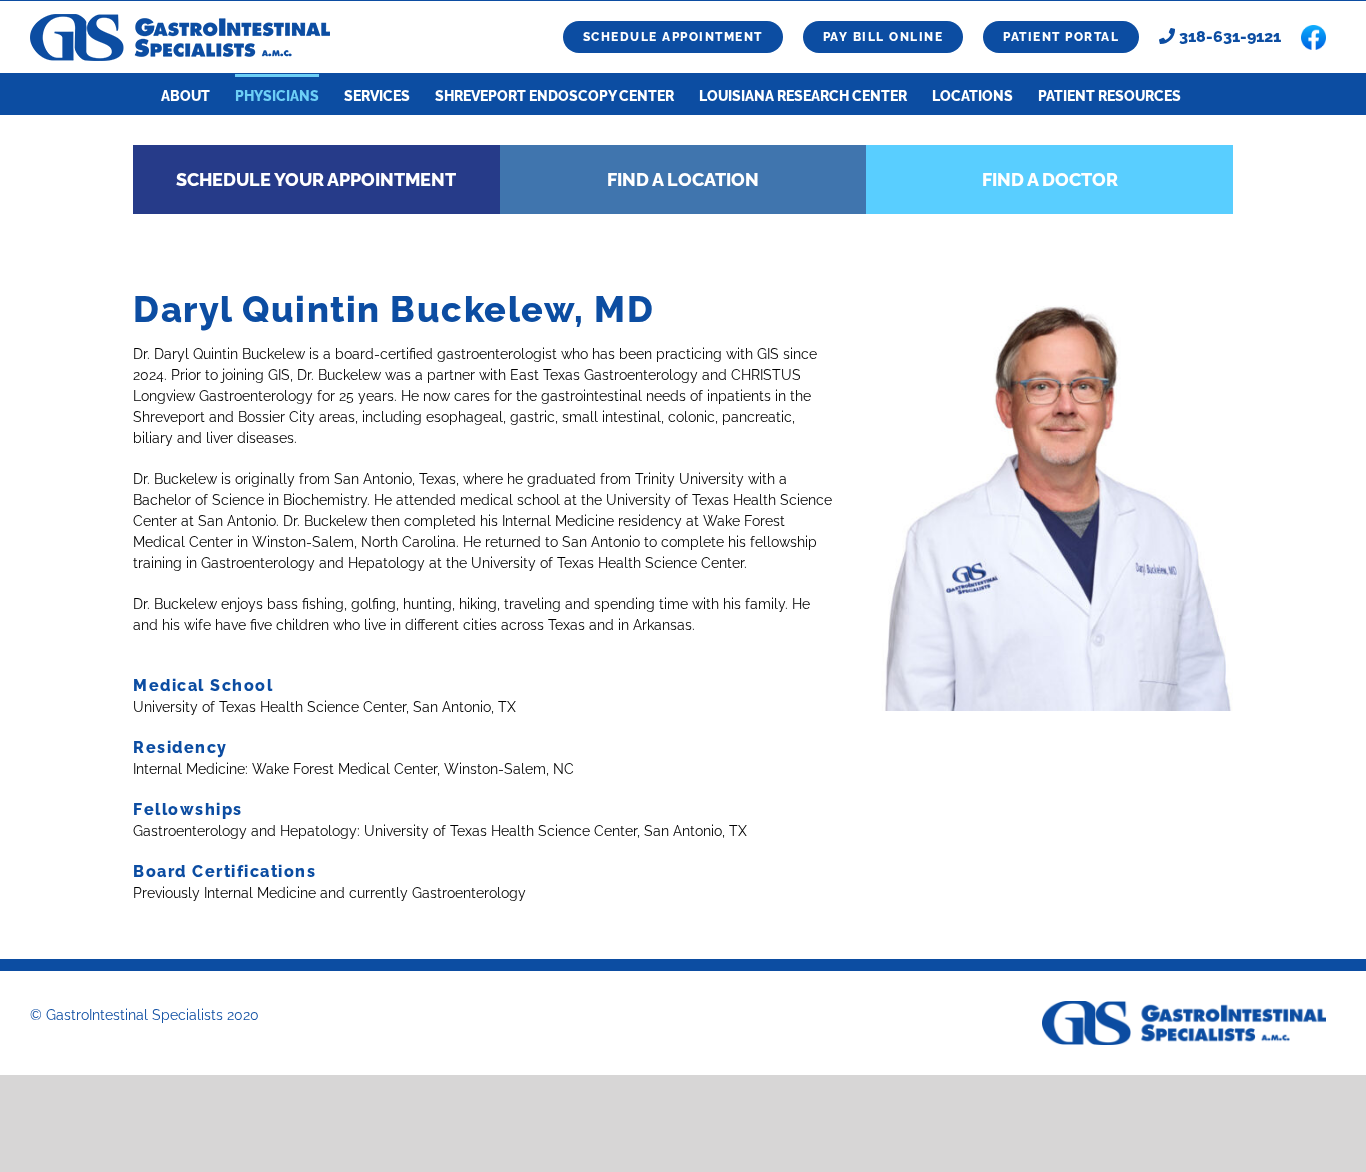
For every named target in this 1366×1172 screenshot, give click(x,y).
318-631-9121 (1228, 36)
